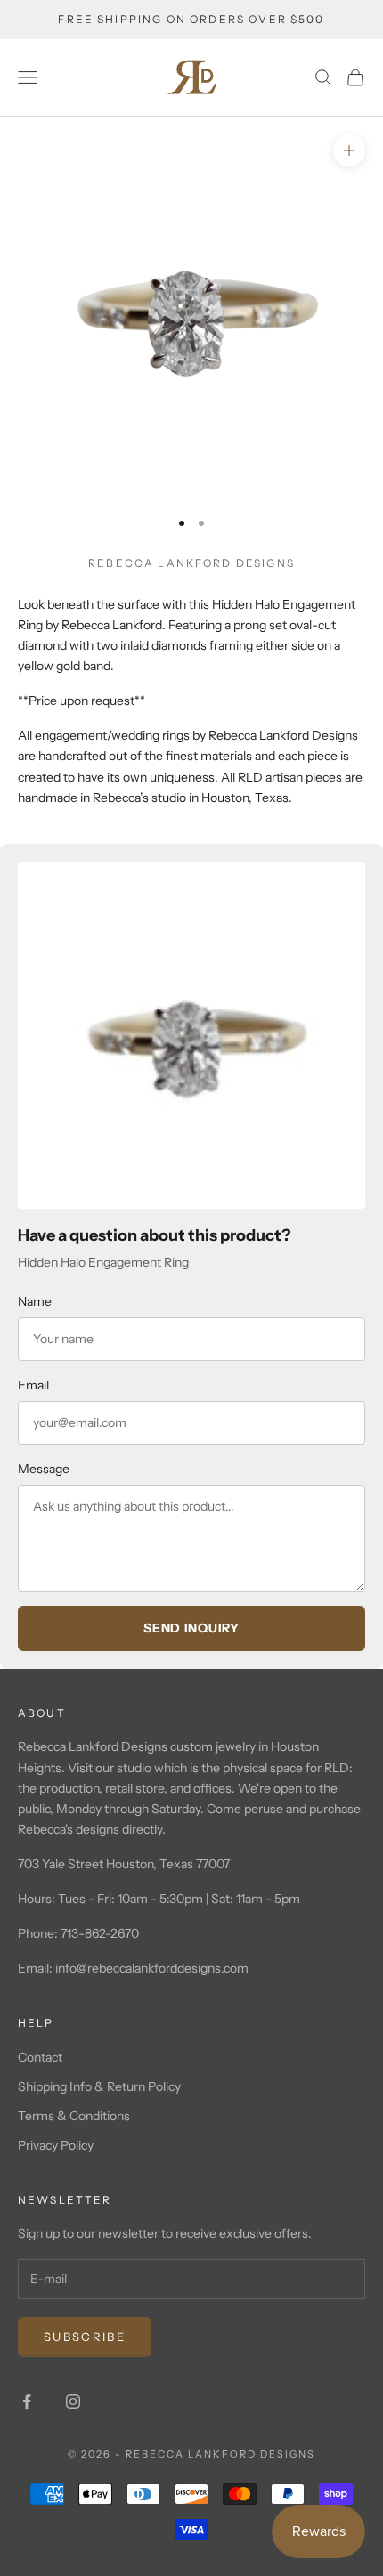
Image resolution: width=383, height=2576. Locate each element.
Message (44, 1469)
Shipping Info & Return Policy (99, 2086)
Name (35, 1301)
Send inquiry (191, 1628)
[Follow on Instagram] (73, 2402)
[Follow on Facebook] (27, 2402)
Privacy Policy (56, 2145)
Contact (40, 2057)
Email (33, 1385)
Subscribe (85, 2337)
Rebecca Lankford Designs (191, 563)
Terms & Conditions (74, 2116)
